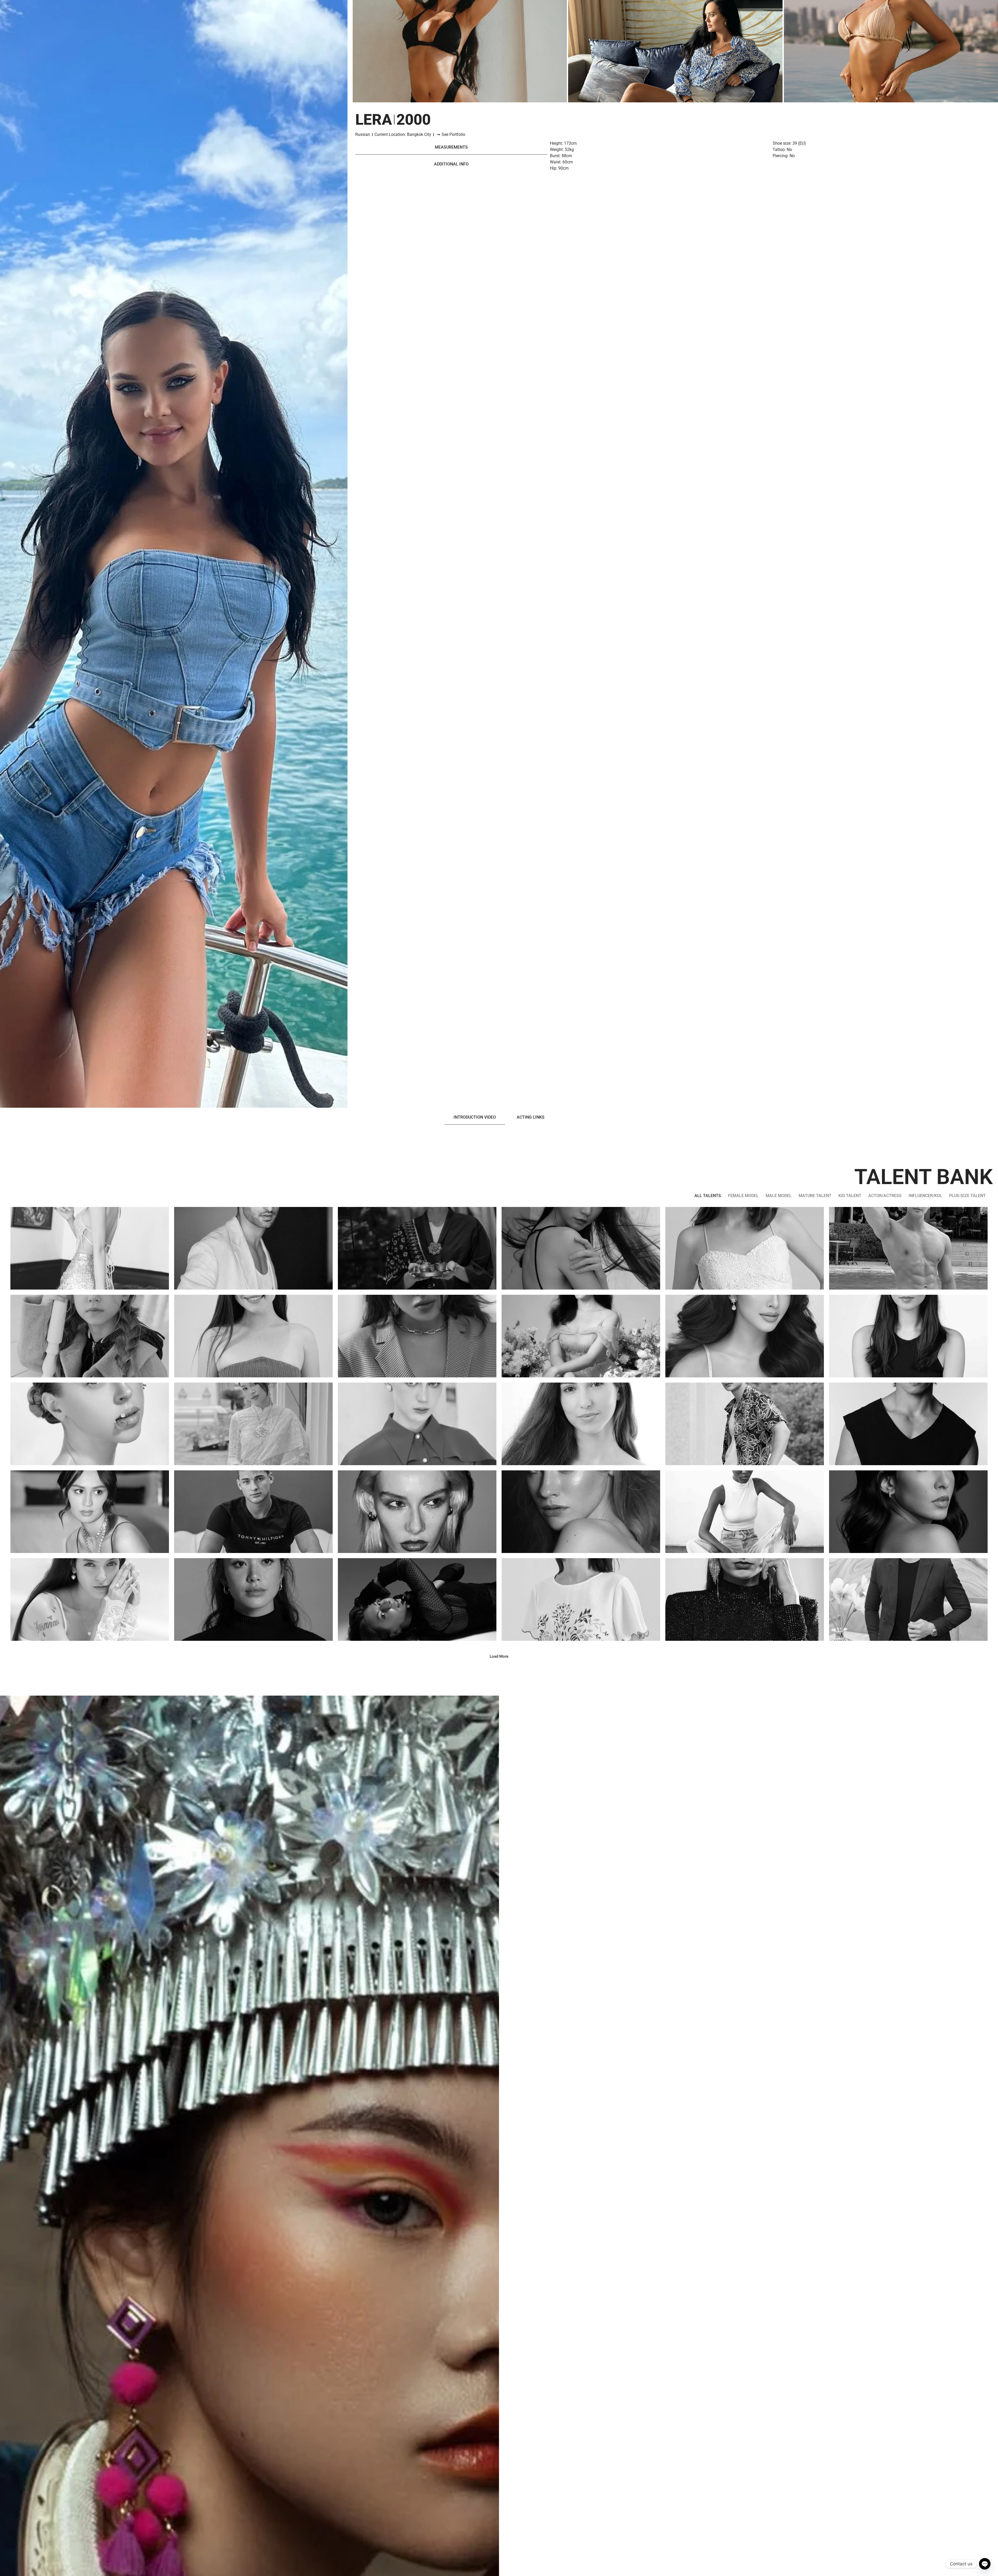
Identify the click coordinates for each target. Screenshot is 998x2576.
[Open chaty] (985, 2564)
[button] (499, 1657)
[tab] (451, 147)
